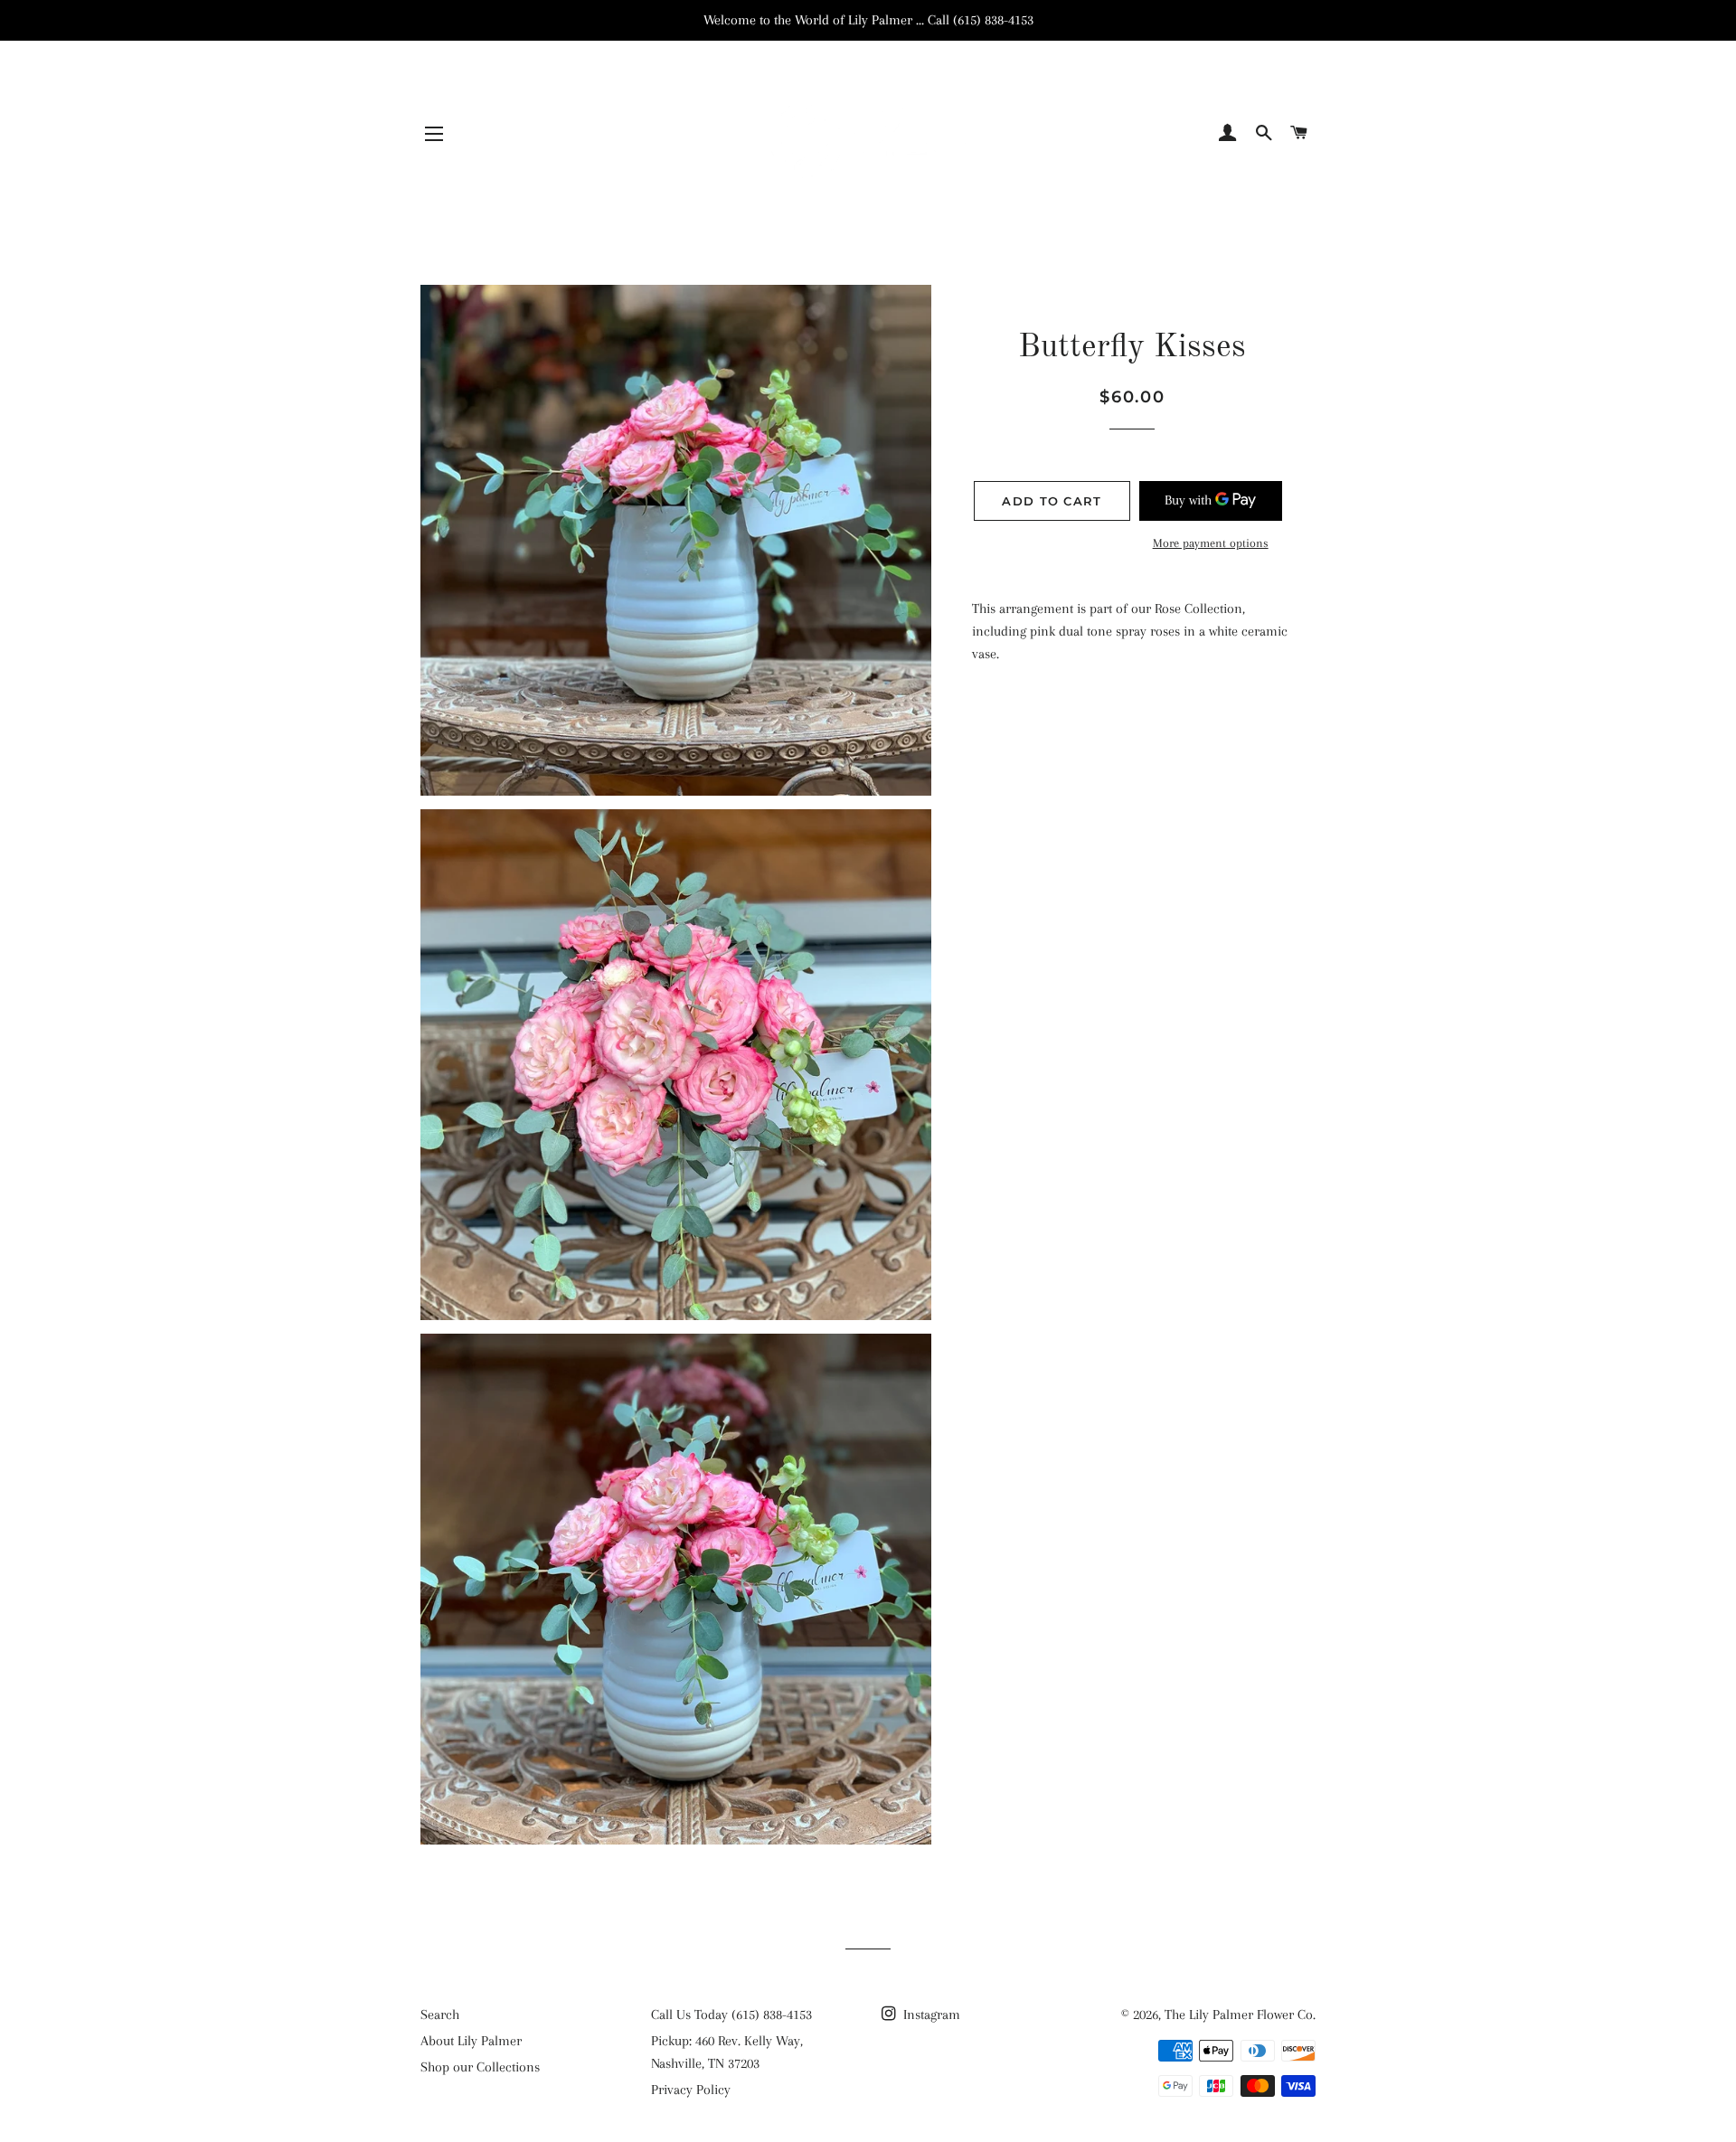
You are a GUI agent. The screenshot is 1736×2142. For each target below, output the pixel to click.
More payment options (1211, 543)
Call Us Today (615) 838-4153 (731, 2015)
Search (440, 2015)
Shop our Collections (480, 2067)
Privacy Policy (691, 2090)
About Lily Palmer (471, 2041)
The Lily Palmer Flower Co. (1240, 2015)
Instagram (930, 2015)
